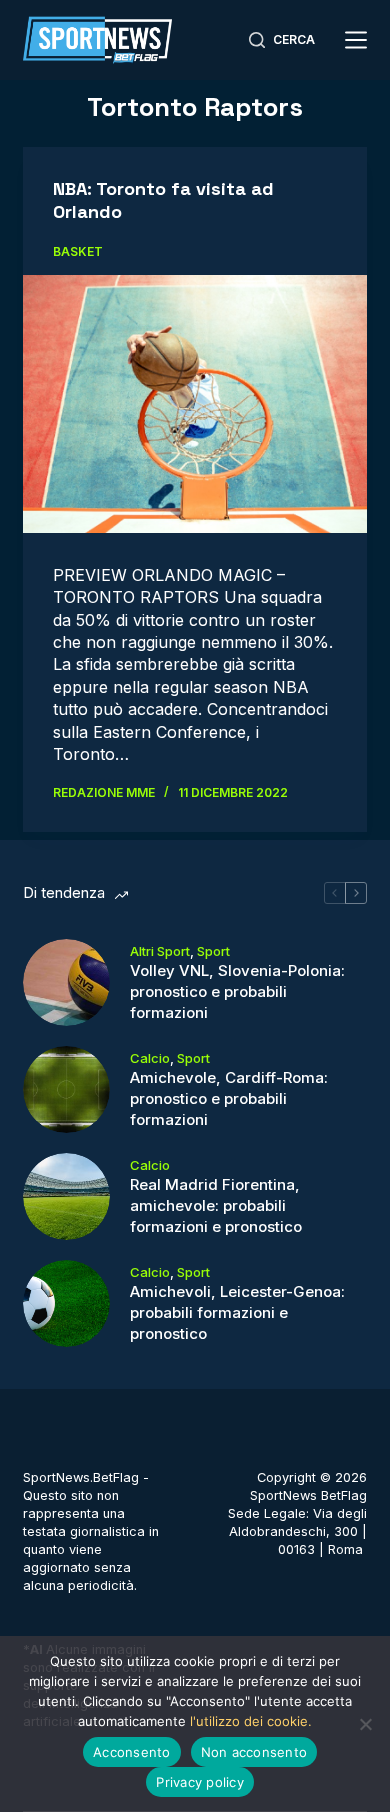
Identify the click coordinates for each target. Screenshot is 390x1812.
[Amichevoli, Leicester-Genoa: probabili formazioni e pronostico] (66, 1303)
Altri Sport (160, 951)
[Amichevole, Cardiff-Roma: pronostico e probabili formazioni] (66, 1089)
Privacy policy (200, 1782)
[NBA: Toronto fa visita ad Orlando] (194, 403)
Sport (213, 951)
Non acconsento (254, 1752)
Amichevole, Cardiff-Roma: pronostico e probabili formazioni (229, 1098)
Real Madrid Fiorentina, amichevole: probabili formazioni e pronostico (216, 1205)
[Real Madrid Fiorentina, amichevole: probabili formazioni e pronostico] (66, 1196)
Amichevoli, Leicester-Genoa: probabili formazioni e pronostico (237, 1312)
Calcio (150, 1058)
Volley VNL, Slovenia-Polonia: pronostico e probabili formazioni (237, 991)
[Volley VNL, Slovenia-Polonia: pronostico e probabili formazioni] (66, 982)
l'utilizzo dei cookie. (251, 1721)
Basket (78, 251)
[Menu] (356, 40)
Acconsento (132, 1752)
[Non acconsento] (365, 1724)
